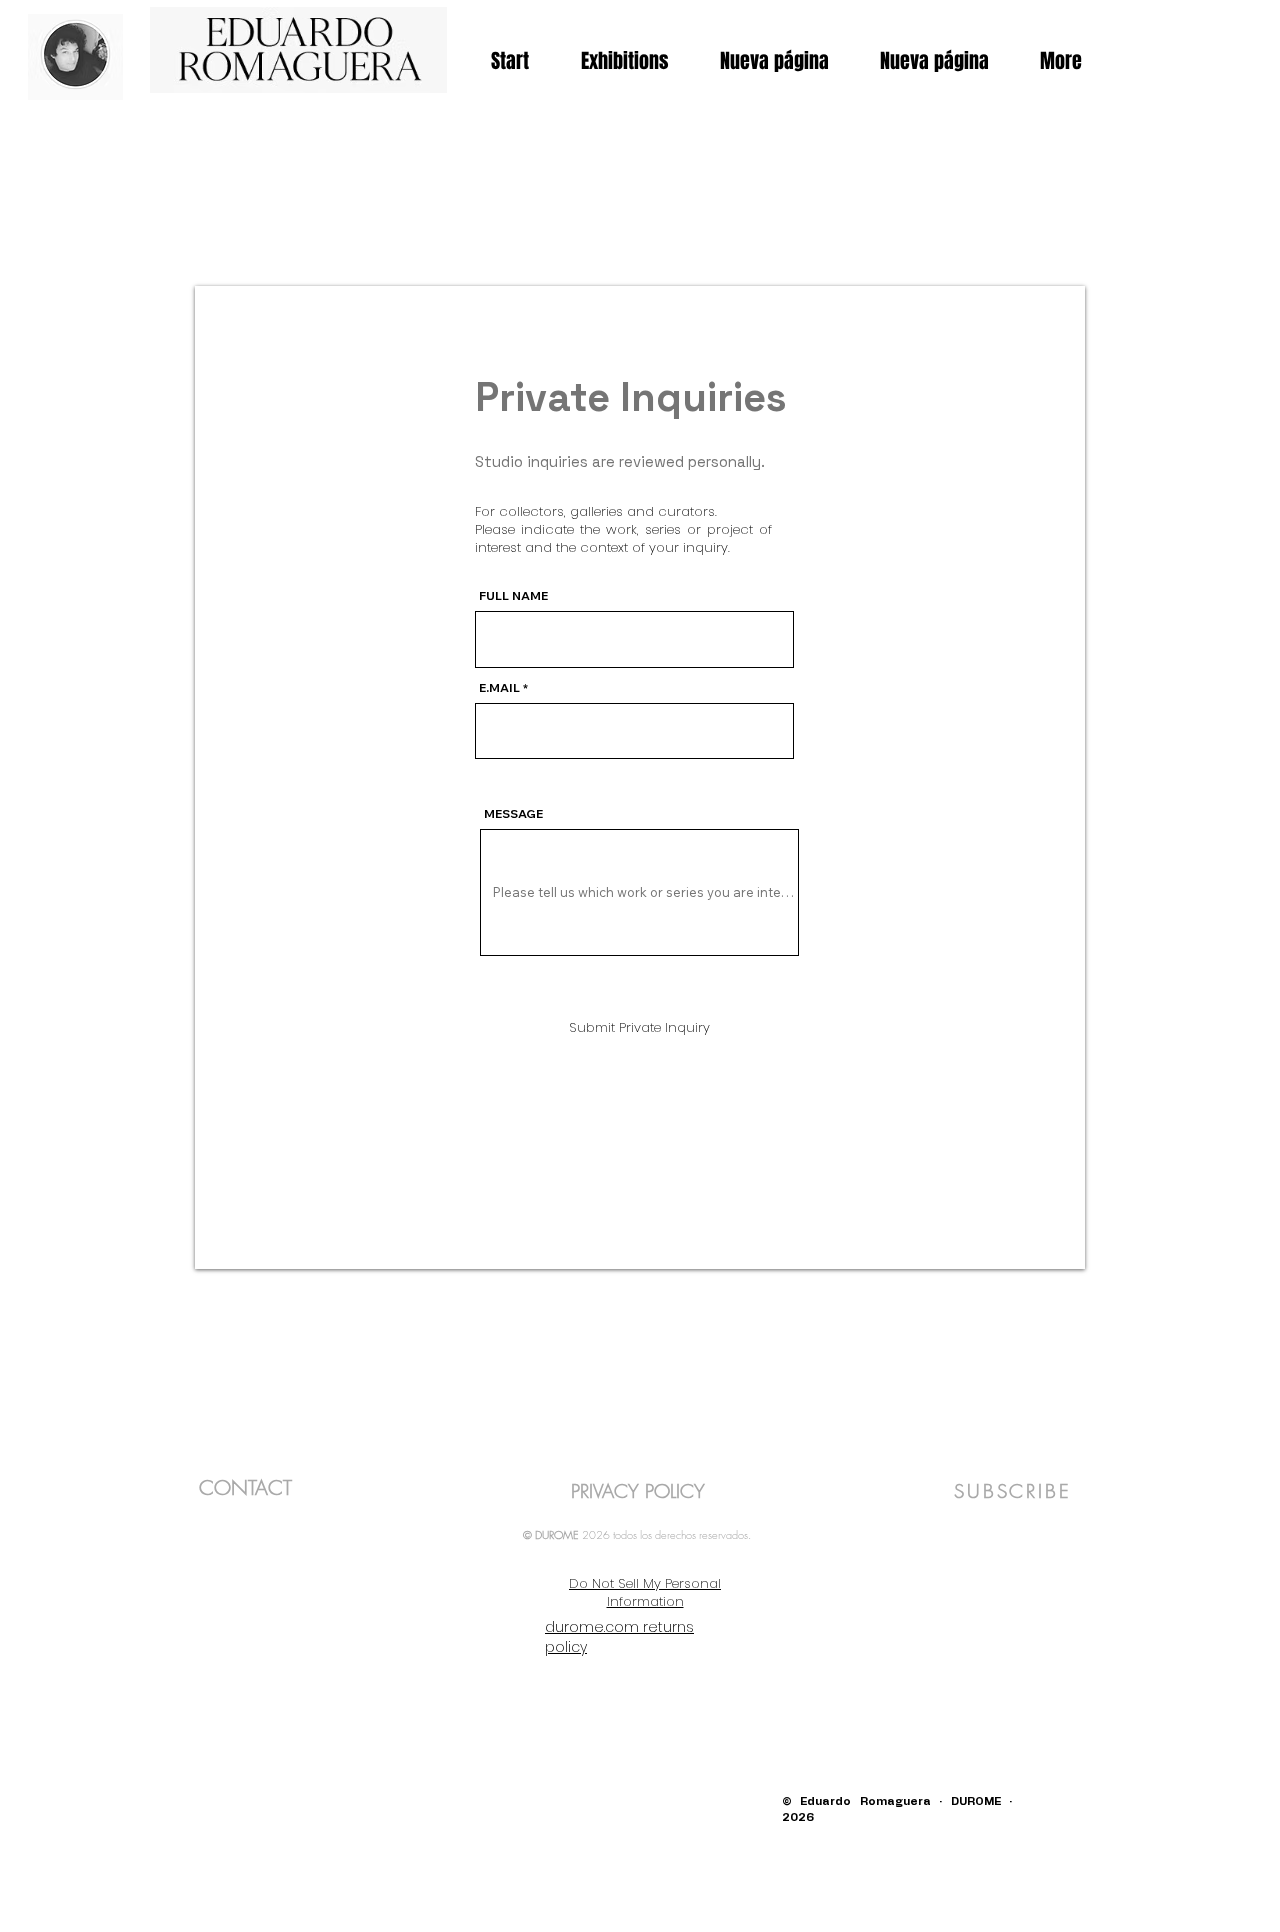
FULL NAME (513, 596)
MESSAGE (513, 814)
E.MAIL (499, 688)
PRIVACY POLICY (638, 1491)
